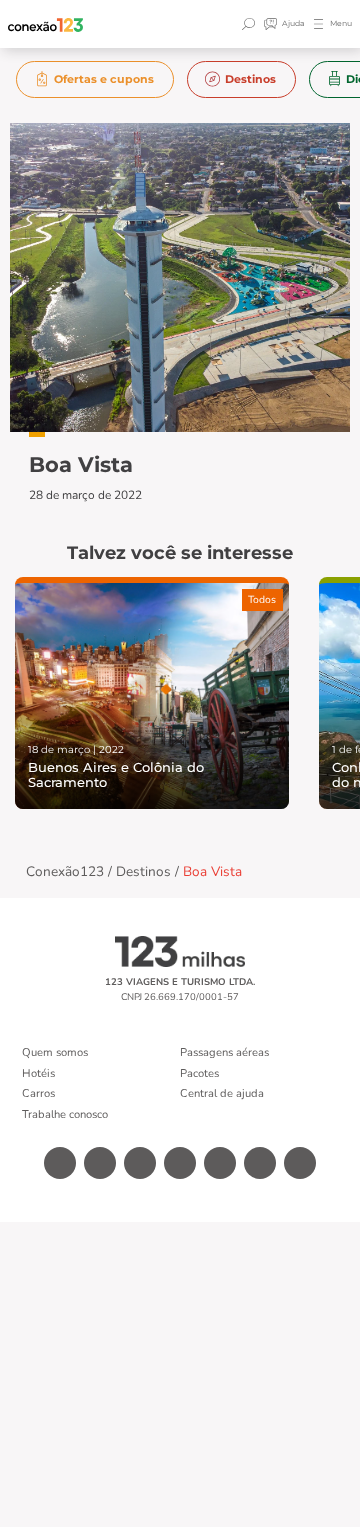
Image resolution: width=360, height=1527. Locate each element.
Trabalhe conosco (65, 1114)
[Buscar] (251, 24)
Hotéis (38, 1073)
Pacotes (199, 1073)
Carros (38, 1093)
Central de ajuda (222, 1093)
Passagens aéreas (224, 1052)
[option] (95, 79)
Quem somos (55, 1052)
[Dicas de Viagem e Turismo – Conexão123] (46, 24)
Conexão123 (65, 871)
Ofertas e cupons (104, 79)
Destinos (250, 79)
